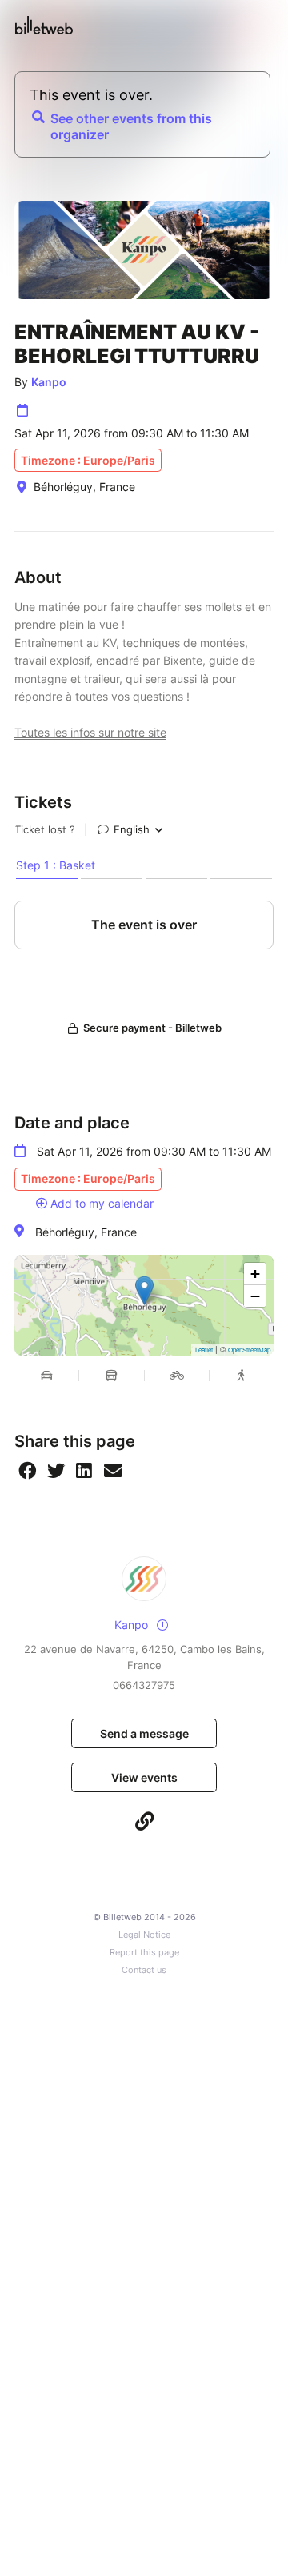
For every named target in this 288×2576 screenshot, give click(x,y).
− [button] (255, 1296)
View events (144, 1777)
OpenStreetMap (249, 1350)
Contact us (144, 1970)
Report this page (144, 1953)
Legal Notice (144, 1935)
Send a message (144, 1733)
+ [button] (255, 1274)
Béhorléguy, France (86, 1232)
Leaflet (204, 1350)
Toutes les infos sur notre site (90, 732)
